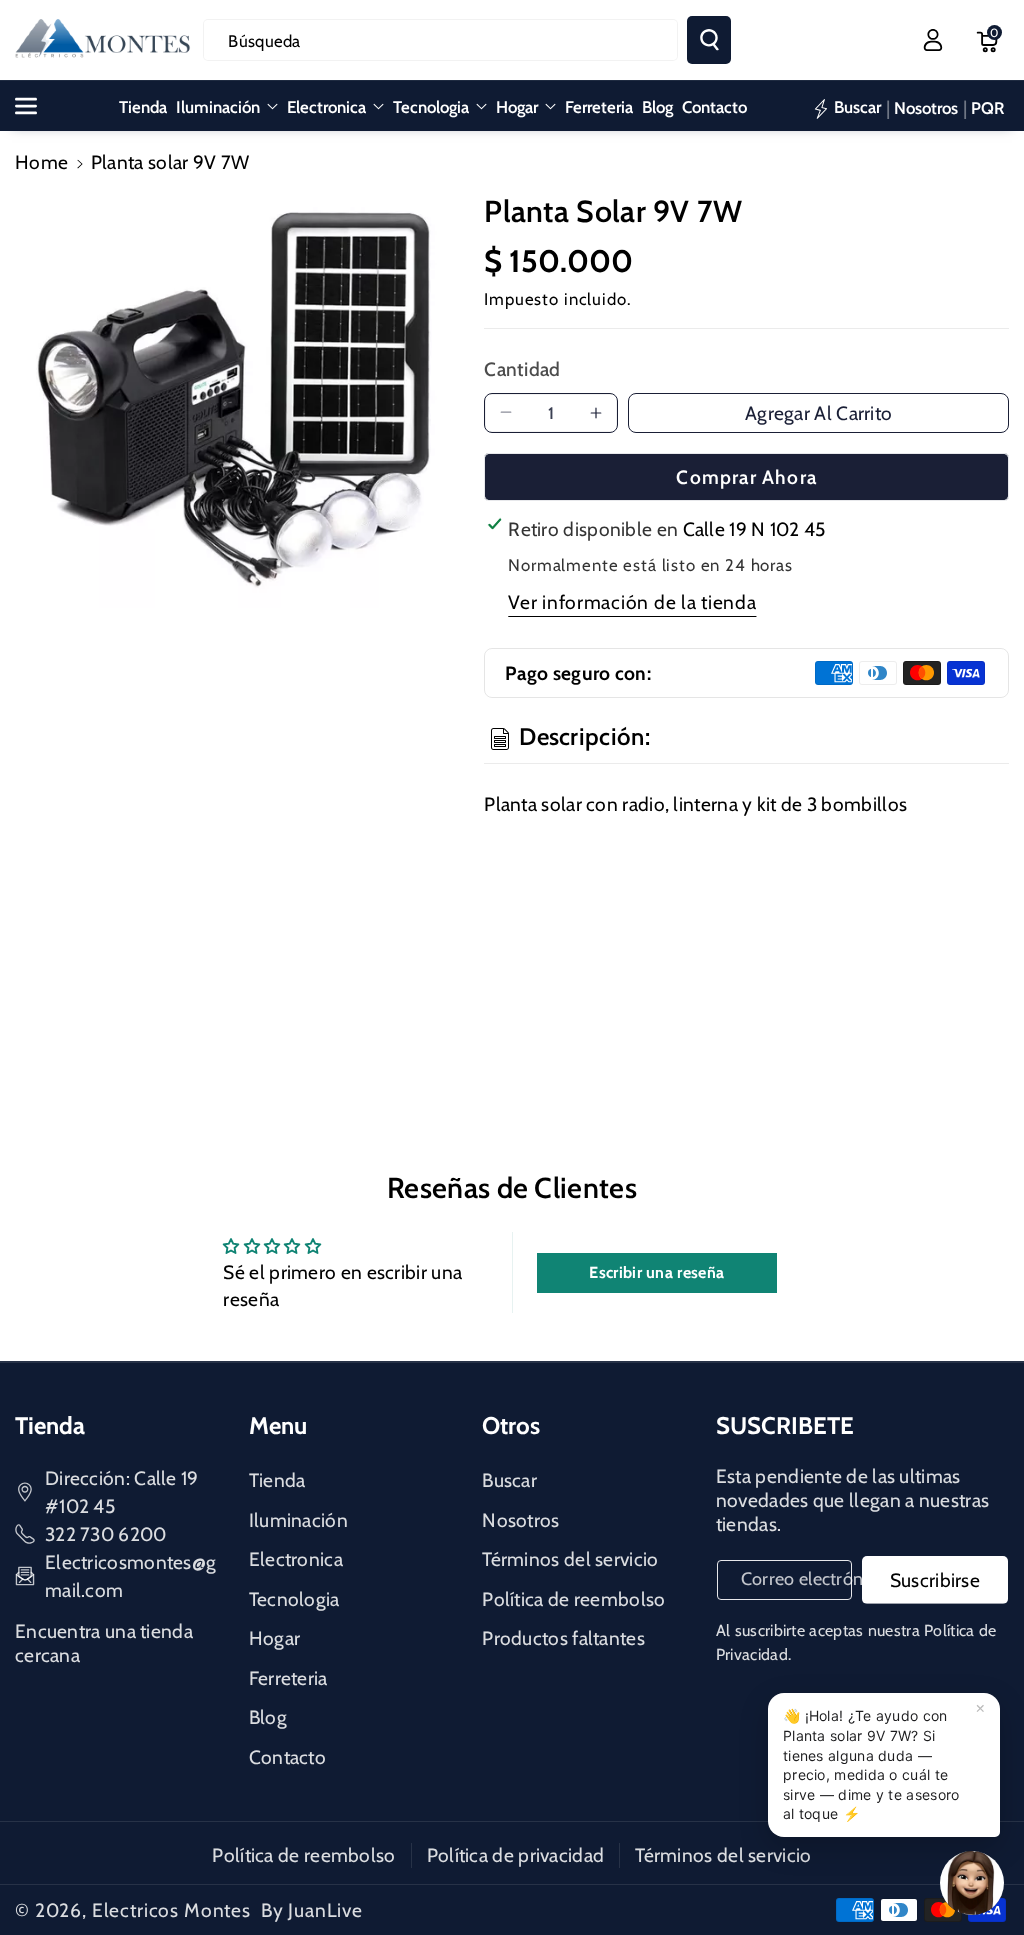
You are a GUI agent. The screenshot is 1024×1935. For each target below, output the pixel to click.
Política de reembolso (573, 1599)
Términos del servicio (570, 1559)
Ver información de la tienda (632, 602)
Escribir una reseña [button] (656, 1272)
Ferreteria (288, 1678)
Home (41, 162)
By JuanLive (312, 1910)
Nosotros (520, 1520)
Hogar (517, 107)
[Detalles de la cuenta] (933, 40)
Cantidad (522, 369)
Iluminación (218, 107)
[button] (987, 40)
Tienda (277, 1480)
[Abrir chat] (972, 1883)
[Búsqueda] (709, 40)
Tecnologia (431, 107)
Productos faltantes (563, 1638)
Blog (268, 1717)
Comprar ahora (746, 477)
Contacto (287, 1757)
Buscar (509, 1480)
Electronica (326, 107)
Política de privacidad (516, 1855)
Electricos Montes (171, 1910)
